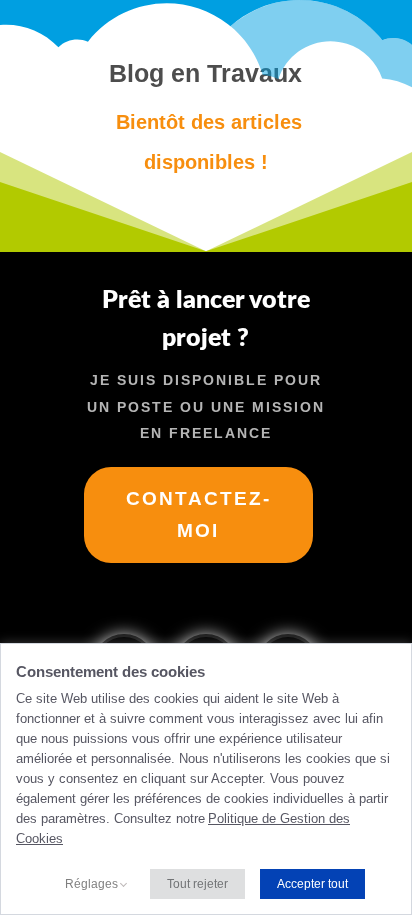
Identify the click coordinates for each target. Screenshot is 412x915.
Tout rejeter (197, 884)
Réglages (91, 884)
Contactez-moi (198, 514)
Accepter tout (312, 884)
